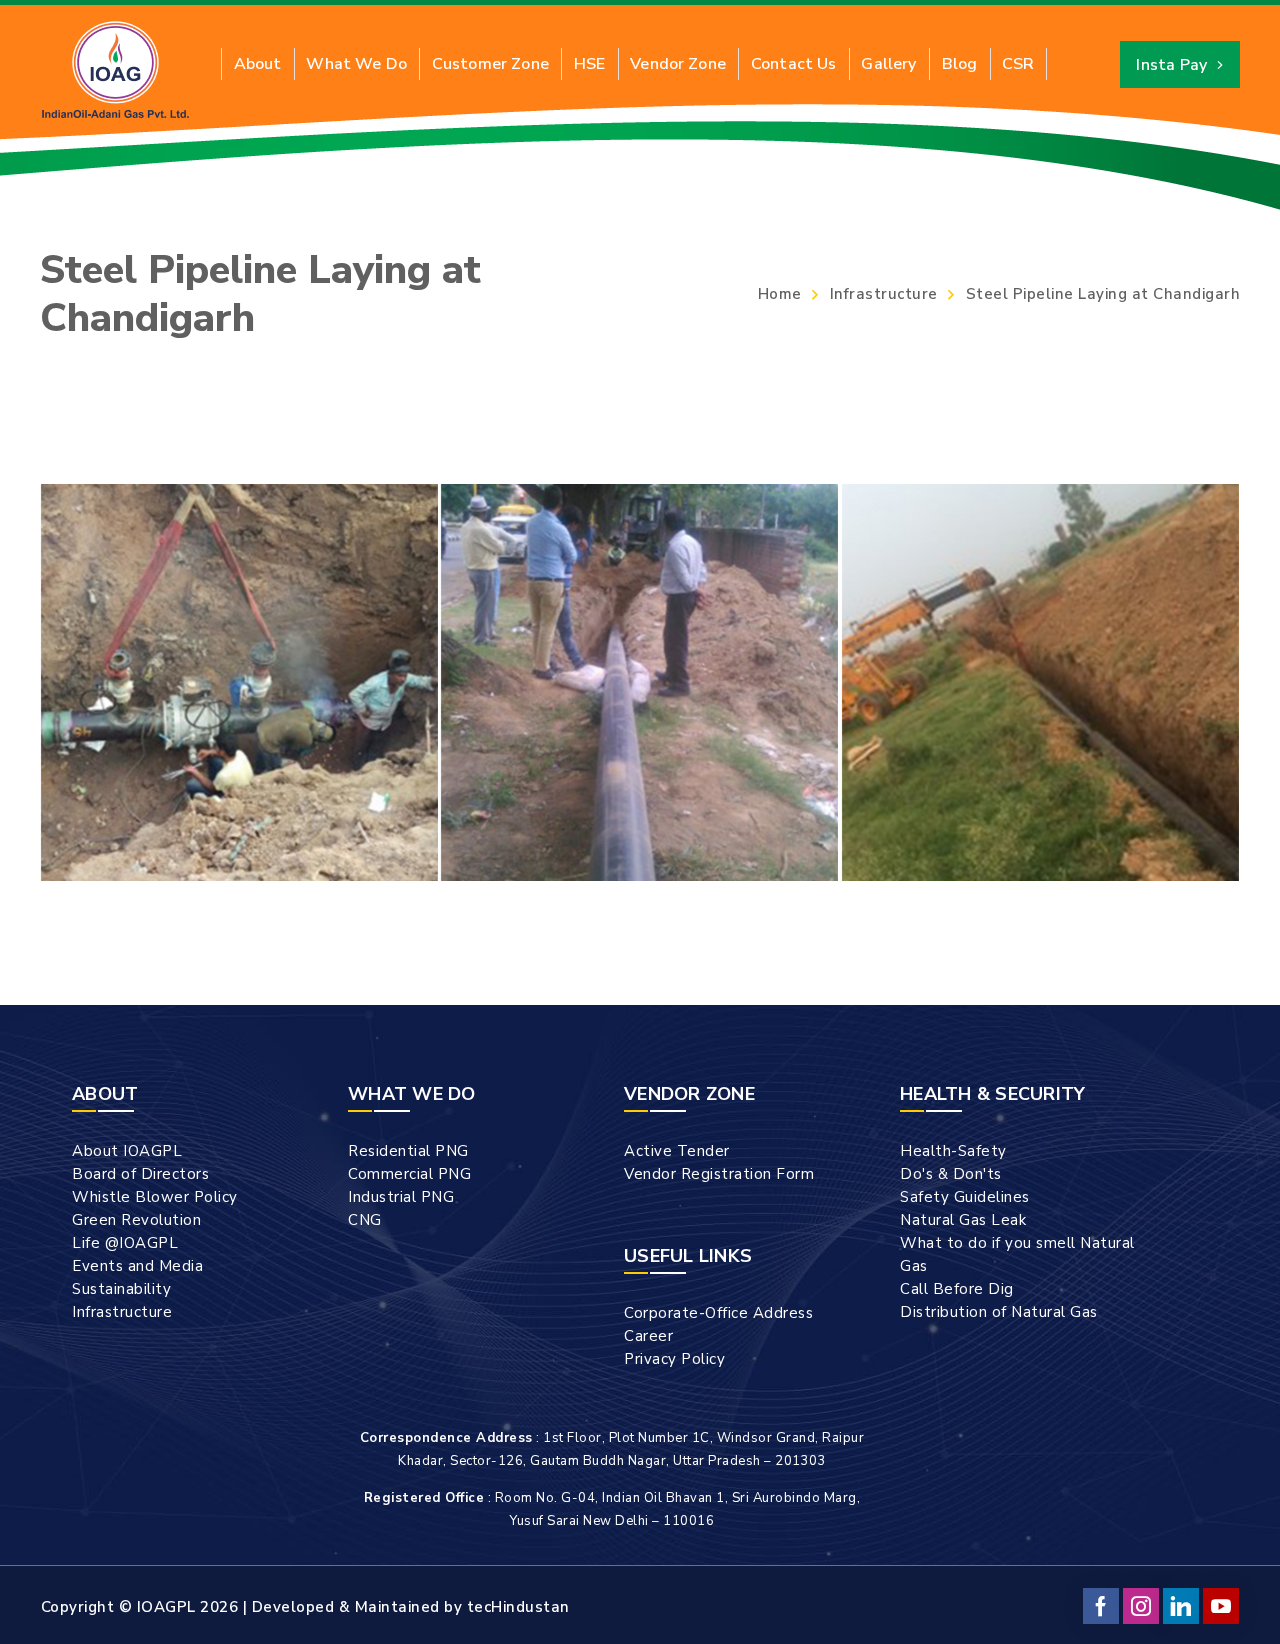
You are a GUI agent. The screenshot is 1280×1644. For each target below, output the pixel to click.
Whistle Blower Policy (155, 1197)
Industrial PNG (401, 1197)
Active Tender (677, 1151)
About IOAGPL (127, 1151)
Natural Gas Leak (963, 1220)
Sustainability (121, 1289)
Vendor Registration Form (719, 1174)
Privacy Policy (674, 1359)
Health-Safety (953, 1151)
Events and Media (137, 1266)
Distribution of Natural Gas (999, 1312)
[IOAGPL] (115, 69)
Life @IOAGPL (125, 1243)
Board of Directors (140, 1174)
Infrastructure (884, 294)
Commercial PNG (409, 1174)
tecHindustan (518, 1607)
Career (648, 1336)
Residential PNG (408, 1151)
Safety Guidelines (965, 1197)
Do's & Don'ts (951, 1174)
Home (780, 294)
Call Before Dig (957, 1289)
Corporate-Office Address (718, 1313)
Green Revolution (136, 1220)
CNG (365, 1220)
